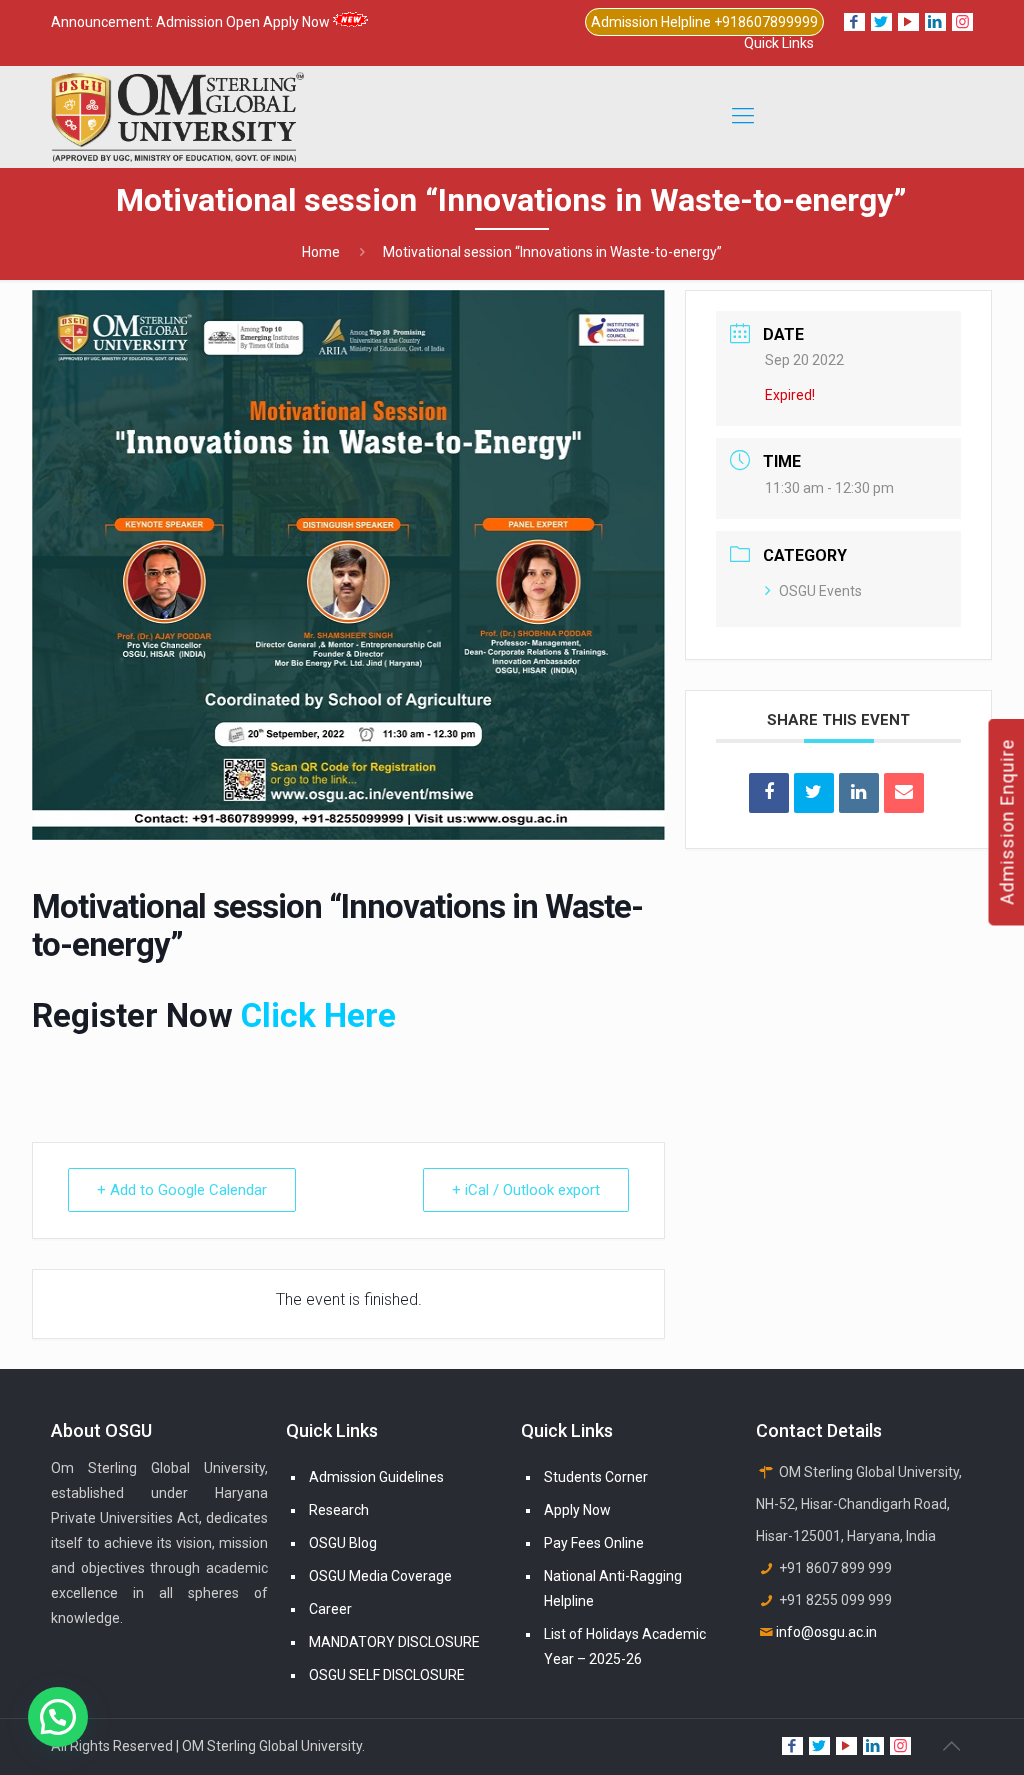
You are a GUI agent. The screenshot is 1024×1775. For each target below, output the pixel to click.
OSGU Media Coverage (380, 1576)
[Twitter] (881, 22)
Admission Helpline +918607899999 (704, 22)
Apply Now (577, 1510)
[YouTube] (908, 22)
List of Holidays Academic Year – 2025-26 (625, 1646)
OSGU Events (820, 591)
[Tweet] (814, 793)
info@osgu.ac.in (826, 1632)
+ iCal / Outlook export (526, 1190)
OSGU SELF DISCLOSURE (387, 1675)
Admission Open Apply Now (244, 22)
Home (321, 252)
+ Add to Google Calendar (182, 1190)
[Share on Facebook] (769, 793)
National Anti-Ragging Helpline (613, 1588)
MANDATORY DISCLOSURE (394, 1642)
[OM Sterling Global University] (177, 116)
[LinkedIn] (935, 22)
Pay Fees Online (594, 1543)
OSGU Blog (343, 1543)
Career (330, 1609)
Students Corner (596, 1477)
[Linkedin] (859, 793)
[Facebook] (854, 22)
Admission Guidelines (376, 1477)
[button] (58, 1717)
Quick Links (779, 43)
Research (339, 1510)
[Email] (904, 793)
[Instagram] (962, 22)
